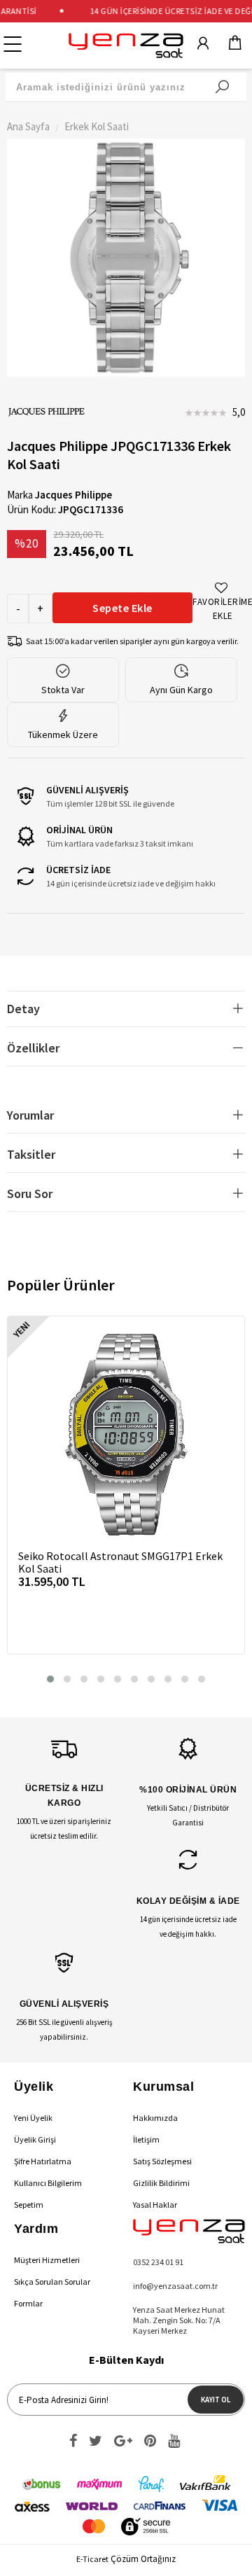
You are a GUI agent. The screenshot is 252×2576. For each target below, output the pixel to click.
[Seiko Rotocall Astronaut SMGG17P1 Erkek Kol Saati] (126, 1435)
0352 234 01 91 (158, 2262)
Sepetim (29, 2205)
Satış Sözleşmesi (162, 2161)
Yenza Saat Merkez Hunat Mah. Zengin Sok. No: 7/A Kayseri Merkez (179, 2320)
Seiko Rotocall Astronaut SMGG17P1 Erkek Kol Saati (120, 1562)
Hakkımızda (155, 2118)
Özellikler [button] (33, 1048)
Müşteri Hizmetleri (47, 2260)
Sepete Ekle (122, 608)
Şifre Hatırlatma (43, 2161)
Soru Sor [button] (30, 1193)
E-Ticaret (92, 2559)
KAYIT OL (216, 2400)
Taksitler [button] (31, 1154)
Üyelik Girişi (35, 2139)
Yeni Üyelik (33, 2118)
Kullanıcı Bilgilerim (48, 2183)
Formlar (28, 2303)
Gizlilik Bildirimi (161, 2183)
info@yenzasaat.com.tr (175, 2286)
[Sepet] (235, 46)
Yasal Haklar (155, 2205)
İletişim (146, 2139)
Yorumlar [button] (30, 1115)
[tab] (126, 1009)
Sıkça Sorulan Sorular (52, 2282)
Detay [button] (23, 1009)
